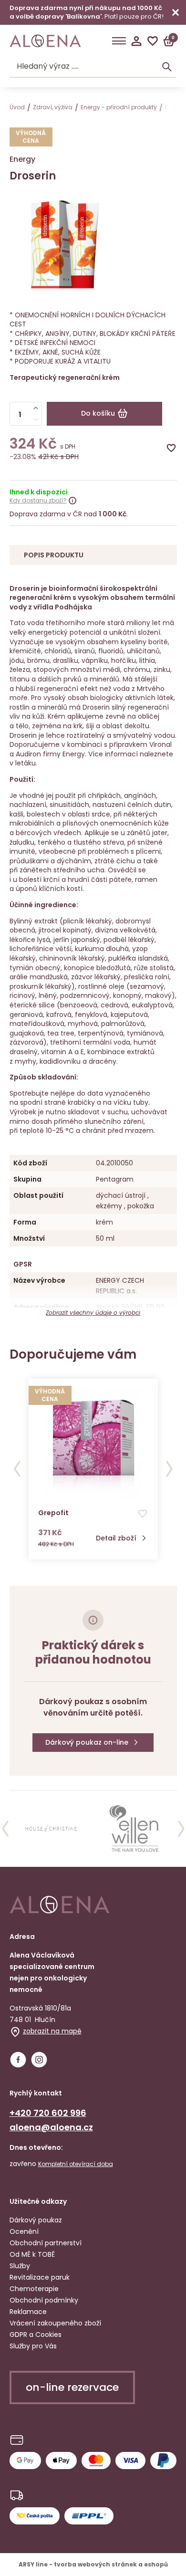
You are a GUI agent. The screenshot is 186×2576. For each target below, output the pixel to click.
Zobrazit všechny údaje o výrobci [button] (93, 1313)
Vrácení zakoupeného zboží (55, 2323)
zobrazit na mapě (52, 2031)
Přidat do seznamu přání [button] (143, 1514)
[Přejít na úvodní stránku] (45, 41)
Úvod (17, 107)
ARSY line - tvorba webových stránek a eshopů (93, 2564)
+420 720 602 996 (48, 2113)
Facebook (18, 2060)
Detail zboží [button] (116, 1538)
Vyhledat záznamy (167, 67)
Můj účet (136, 41)
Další (169, 1469)
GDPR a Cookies (36, 2335)
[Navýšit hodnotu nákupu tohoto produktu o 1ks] (36, 408)
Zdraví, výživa (53, 107)
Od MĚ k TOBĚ (32, 2254)
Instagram (39, 2060)
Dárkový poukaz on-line (87, 1742)
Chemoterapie (34, 2289)
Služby (20, 2266)
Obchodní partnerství (46, 2243)
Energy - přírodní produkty (119, 107)
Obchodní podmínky (44, 2300)
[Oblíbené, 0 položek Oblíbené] (153, 41)
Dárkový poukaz (36, 2220)
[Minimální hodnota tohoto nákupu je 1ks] (36, 419)
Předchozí (17, 1469)
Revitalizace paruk (40, 2277)
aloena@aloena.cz (51, 2127)
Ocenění (24, 2231)
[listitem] (52, 1829)
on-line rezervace (72, 2387)
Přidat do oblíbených (171, 448)
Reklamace (28, 2312)
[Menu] (119, 41)
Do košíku (98, 413)
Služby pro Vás (33, 2346)
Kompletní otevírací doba (76, 2164)
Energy (22, 159)
